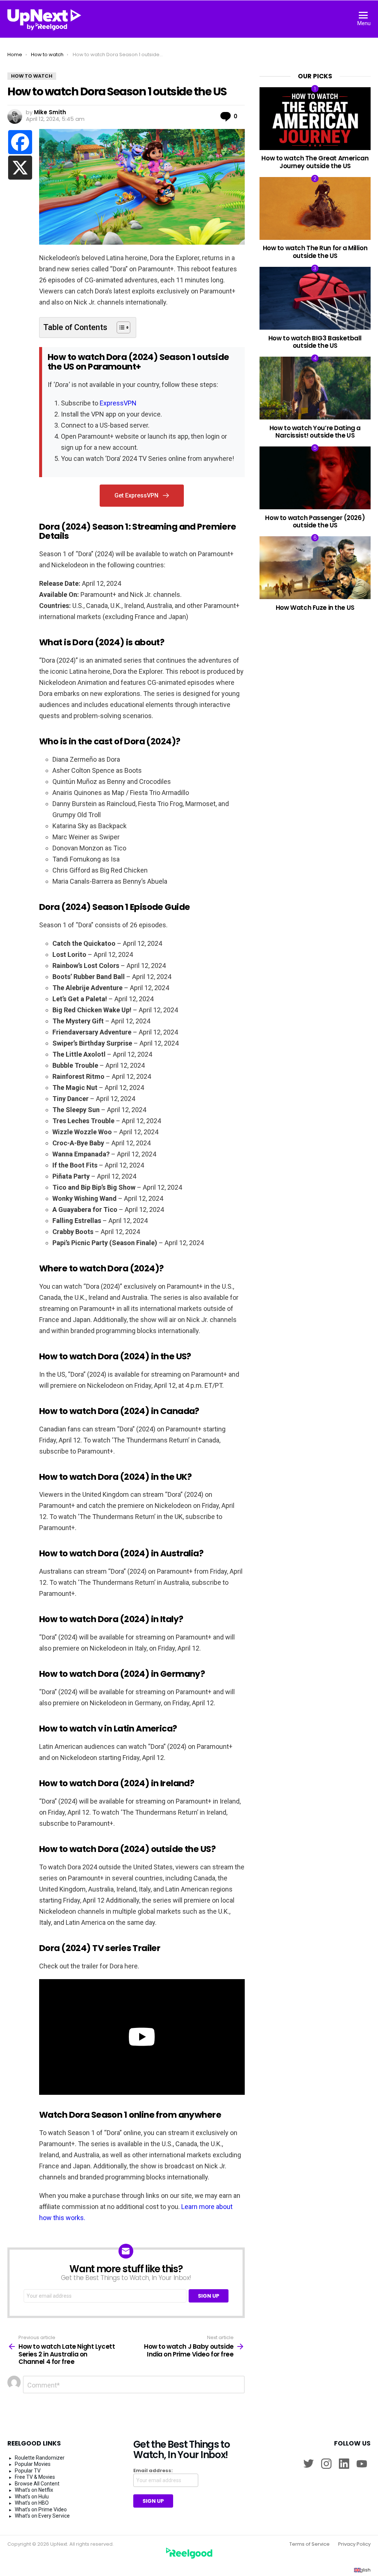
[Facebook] (20, 142)
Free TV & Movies (35, 2477)
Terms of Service (310, 2544)
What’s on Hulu (32, 2497)
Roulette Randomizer (40, 2458)
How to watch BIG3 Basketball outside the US (315, 342)
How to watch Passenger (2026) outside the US (315, 521)
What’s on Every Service (42, 2516)
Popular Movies (33, 2464)
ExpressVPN (118, 403)
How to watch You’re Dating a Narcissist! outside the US (315, 432)
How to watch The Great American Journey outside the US (315, 162)
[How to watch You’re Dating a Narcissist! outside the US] (315, 388)
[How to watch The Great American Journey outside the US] (315, 119)
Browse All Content (37, 2484)
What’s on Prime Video (41, 2509)
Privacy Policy (354, 2544)
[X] (20, 168)
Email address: (153, 2471)
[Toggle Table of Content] (120, 327)
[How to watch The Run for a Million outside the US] (315, 208)
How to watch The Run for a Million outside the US (315, 252)
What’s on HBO (32, 2503)
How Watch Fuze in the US (315, 608)
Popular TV (28, 2471)
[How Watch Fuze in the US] (315, 567)
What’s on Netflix (34, 2490)
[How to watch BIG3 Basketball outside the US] (315, 298)
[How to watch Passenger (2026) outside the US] (315, 478)
